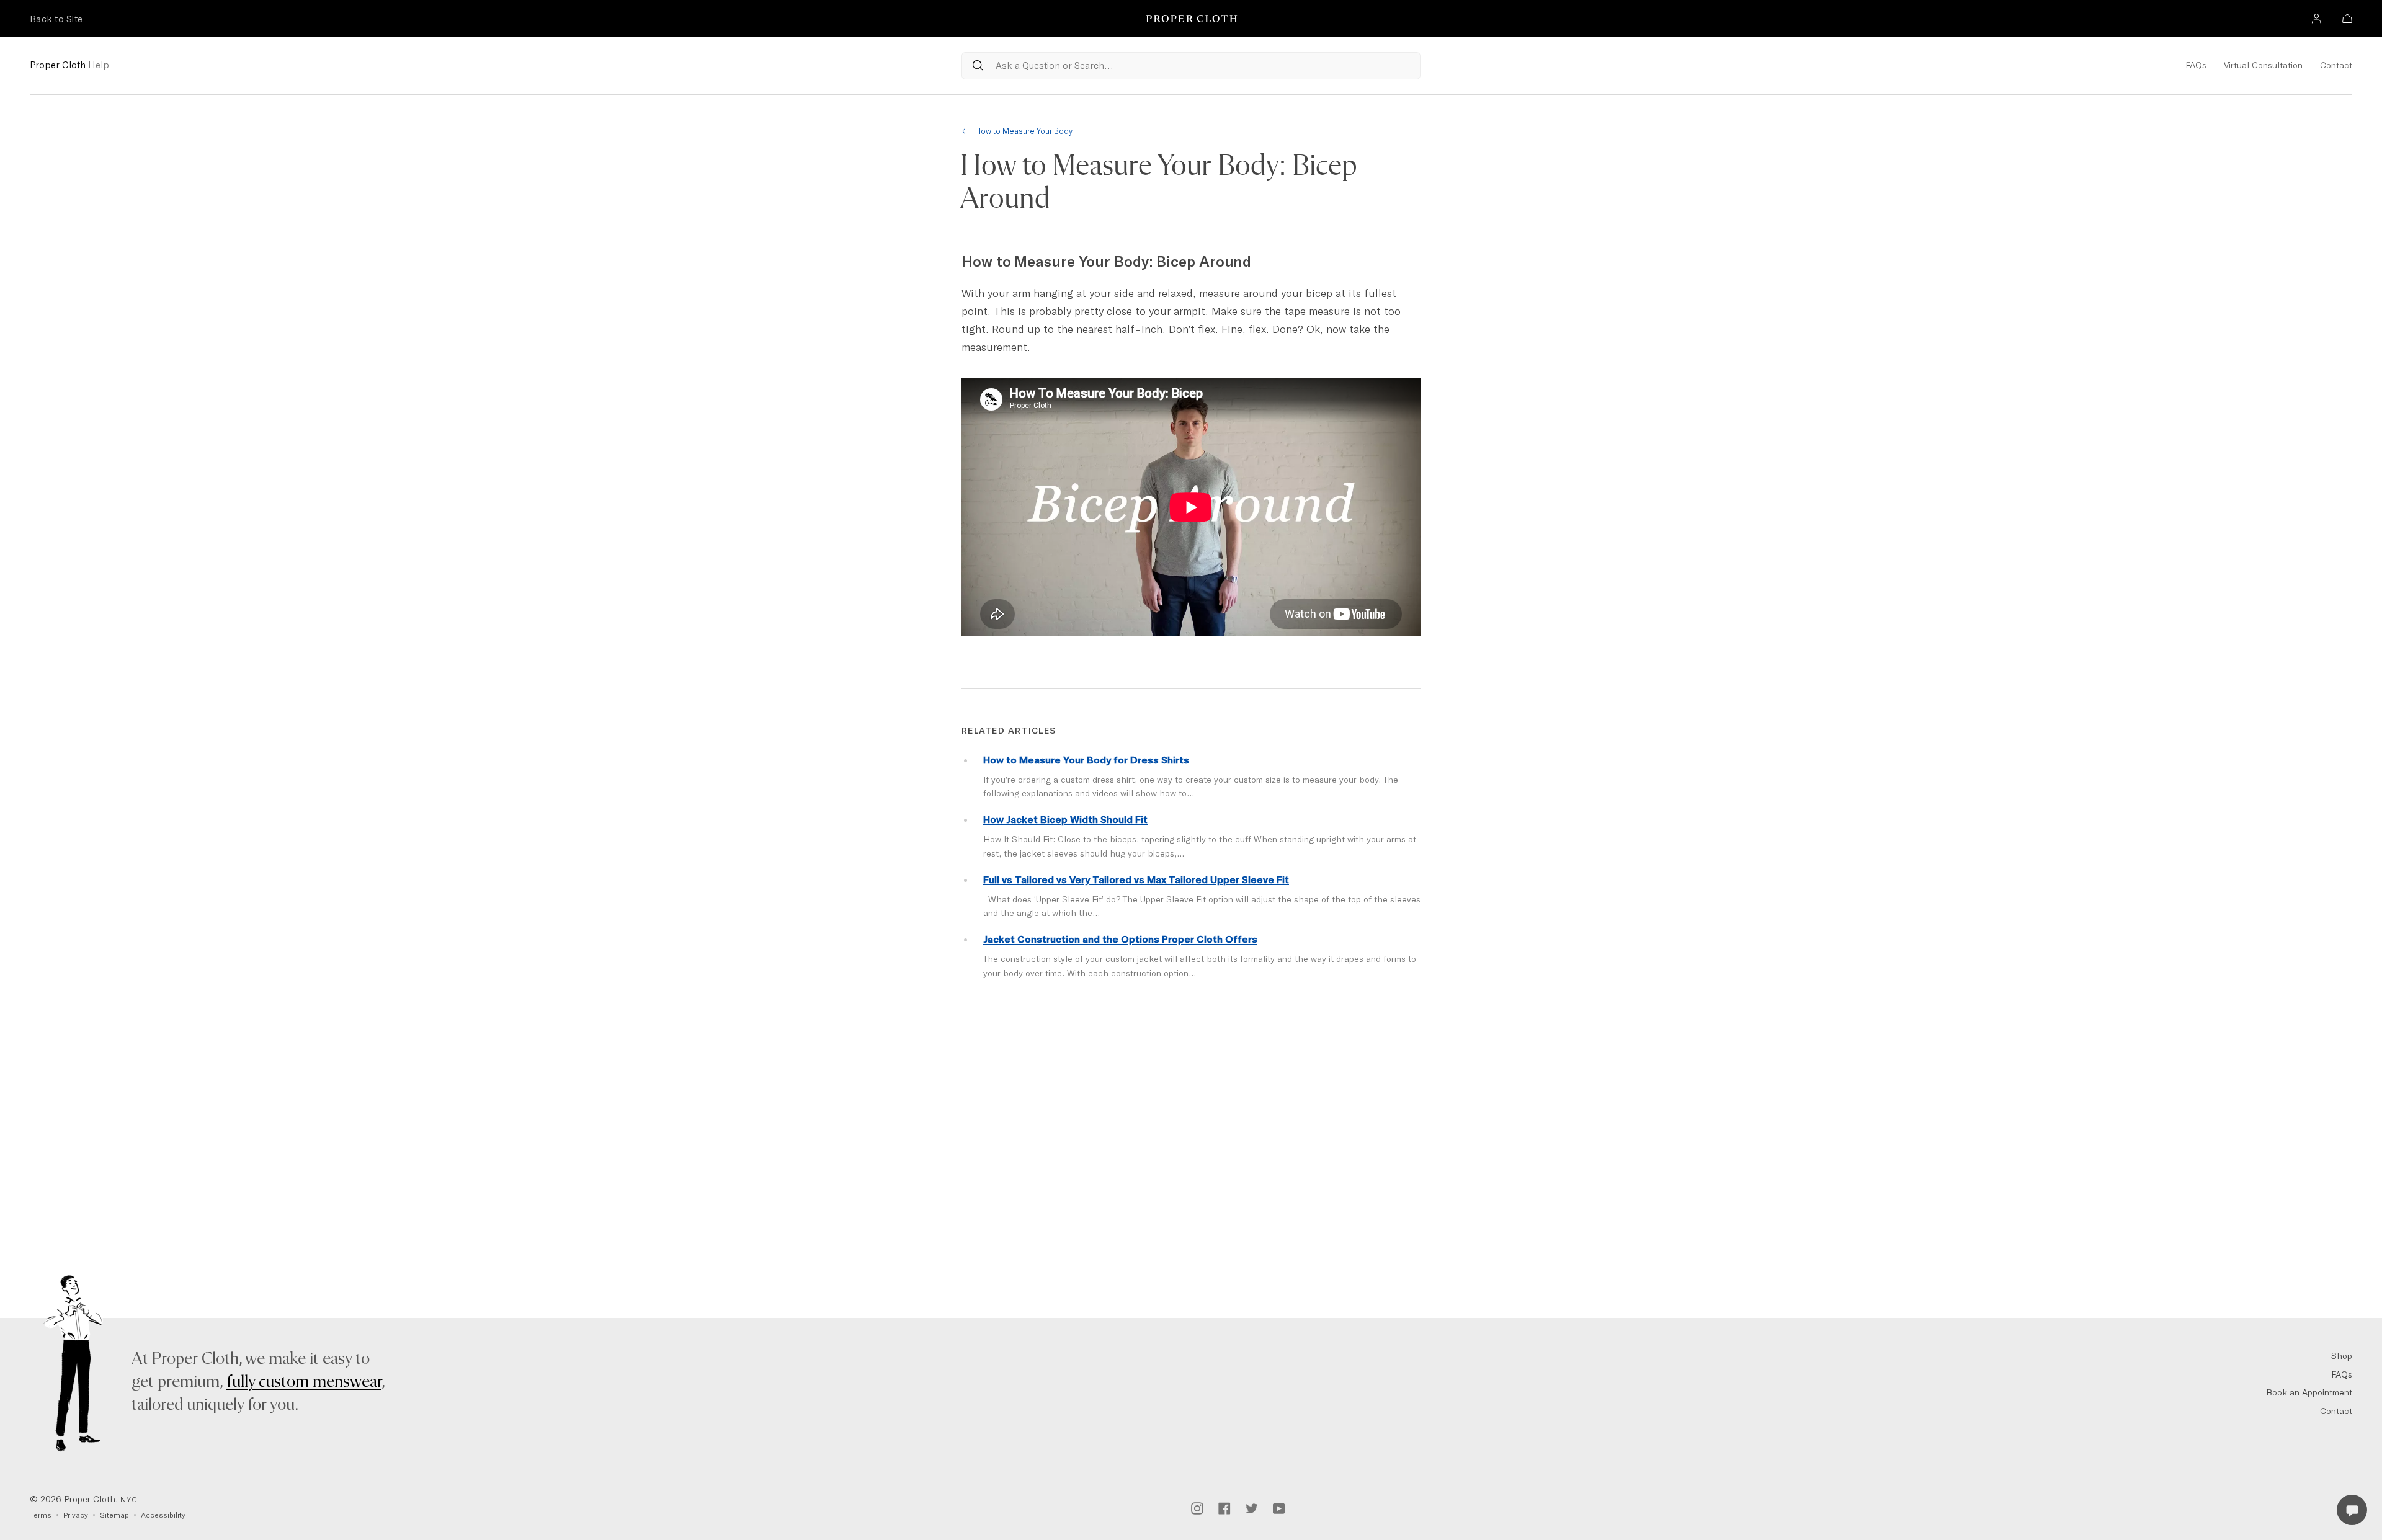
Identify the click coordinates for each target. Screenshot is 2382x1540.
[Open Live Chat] (2352, 1510)
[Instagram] (1197, 1507)
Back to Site (56, 19)
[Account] (2316, 20)
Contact (2336, 65)
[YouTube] (1279, 1507)
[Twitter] (1252, 1507)
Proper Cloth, (84, 1499)
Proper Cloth (69, 65)
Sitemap (114, 1515)
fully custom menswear (304, 1382)
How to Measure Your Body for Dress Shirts (1086, 760)
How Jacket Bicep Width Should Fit (1065, 819)
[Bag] (2347, 20)
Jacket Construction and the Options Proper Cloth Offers (1120, 939)
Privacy (76, 1515)
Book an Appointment (2309, 1392)
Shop (2342, 1356)
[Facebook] (1224, 1507)
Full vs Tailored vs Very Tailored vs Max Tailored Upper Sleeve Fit (1136, 879)
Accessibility (163, 1515)
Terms (41, 1515)
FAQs (2196, 65)
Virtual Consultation (2263, 65)
